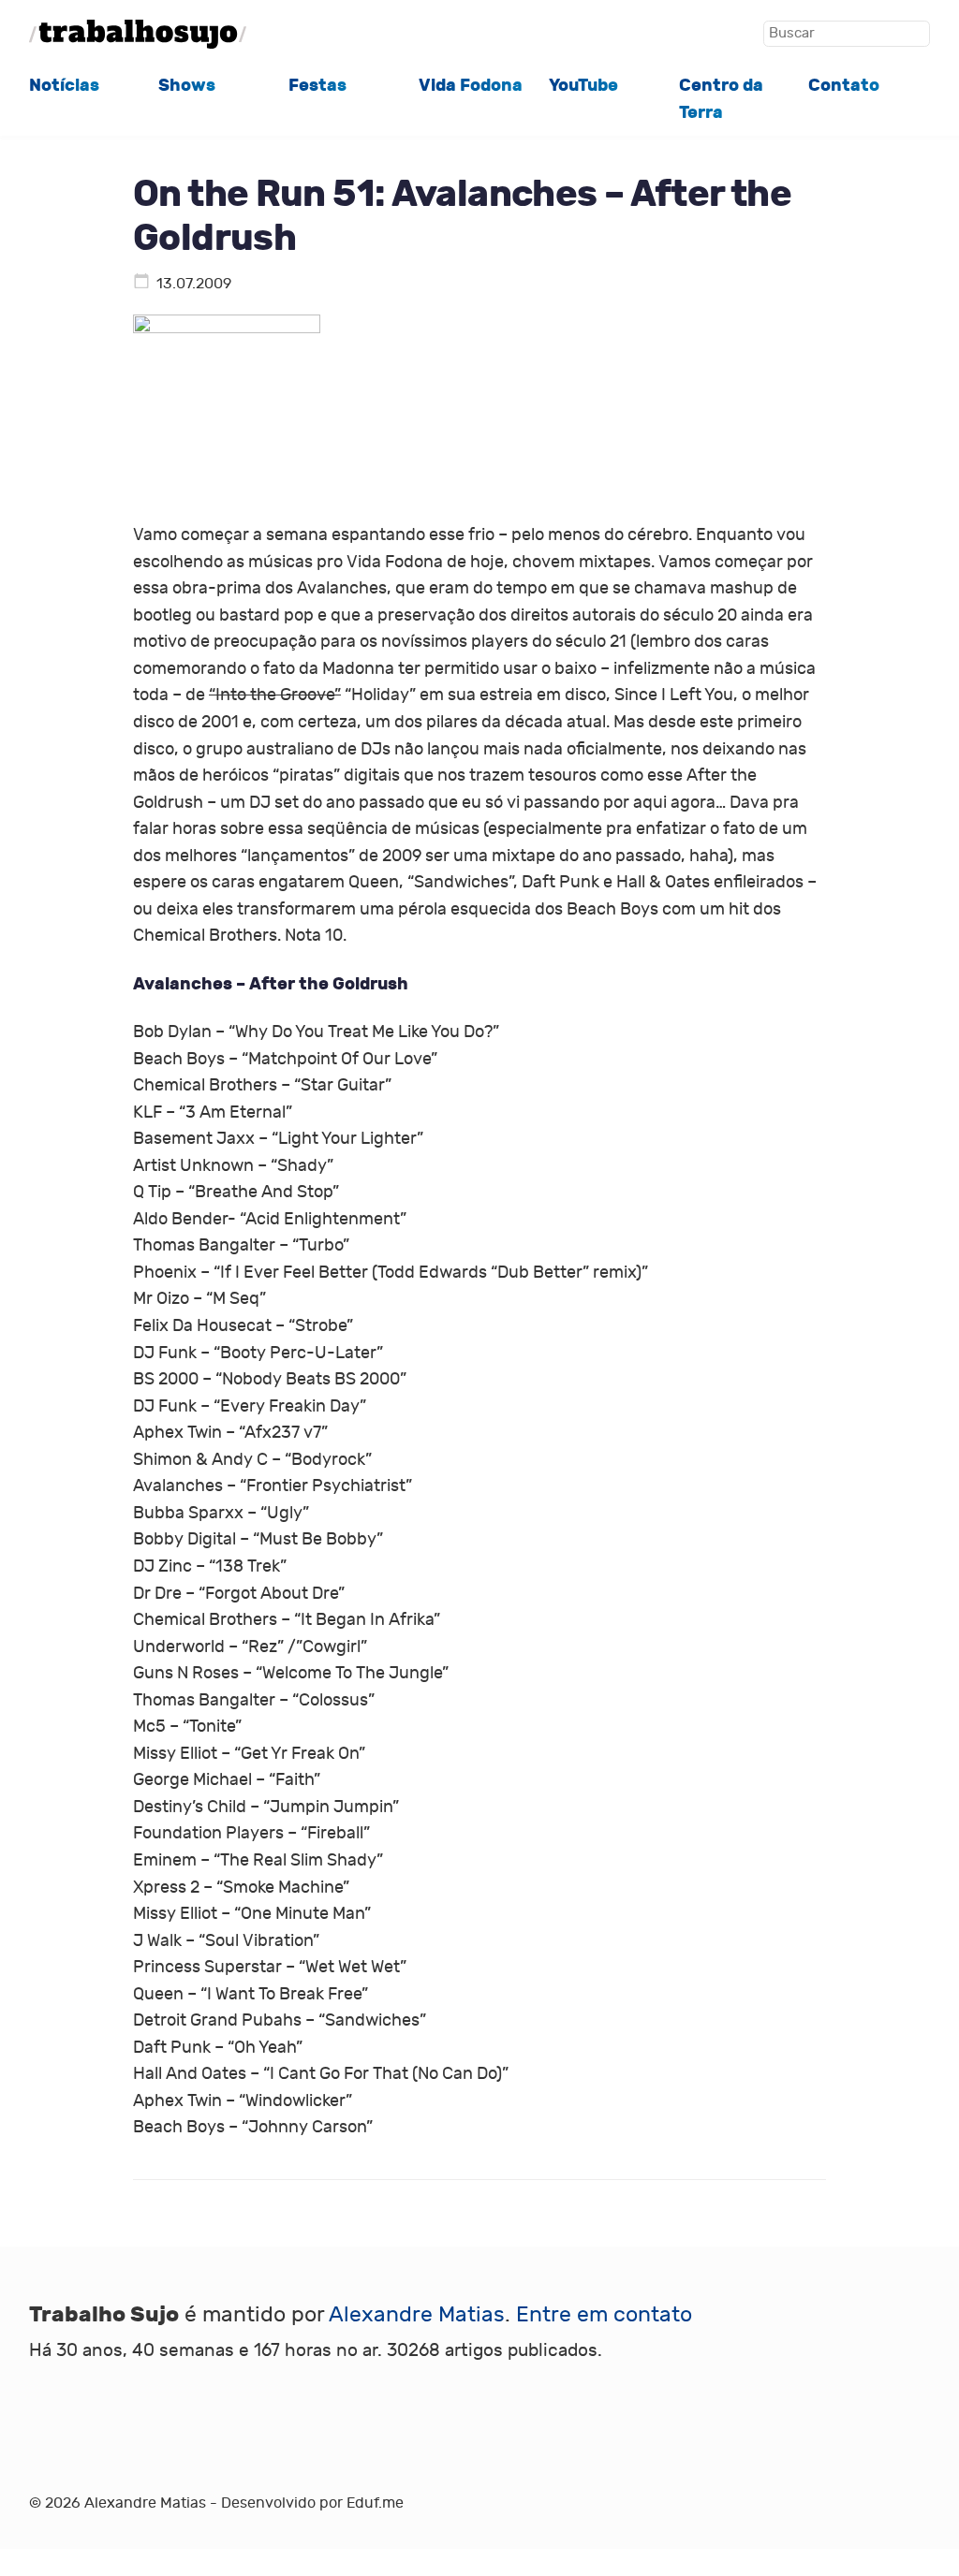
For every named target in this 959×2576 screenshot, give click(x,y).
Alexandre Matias (417, 2314)
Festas (317, 85)
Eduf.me (375, 2503)
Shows (187, 85)
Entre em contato (604, 2314)
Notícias (64, 85)
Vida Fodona (471, 85)
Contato (844, 85)
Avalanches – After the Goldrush (271, 984)
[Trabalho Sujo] (138, 34)
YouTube (583, 85)
